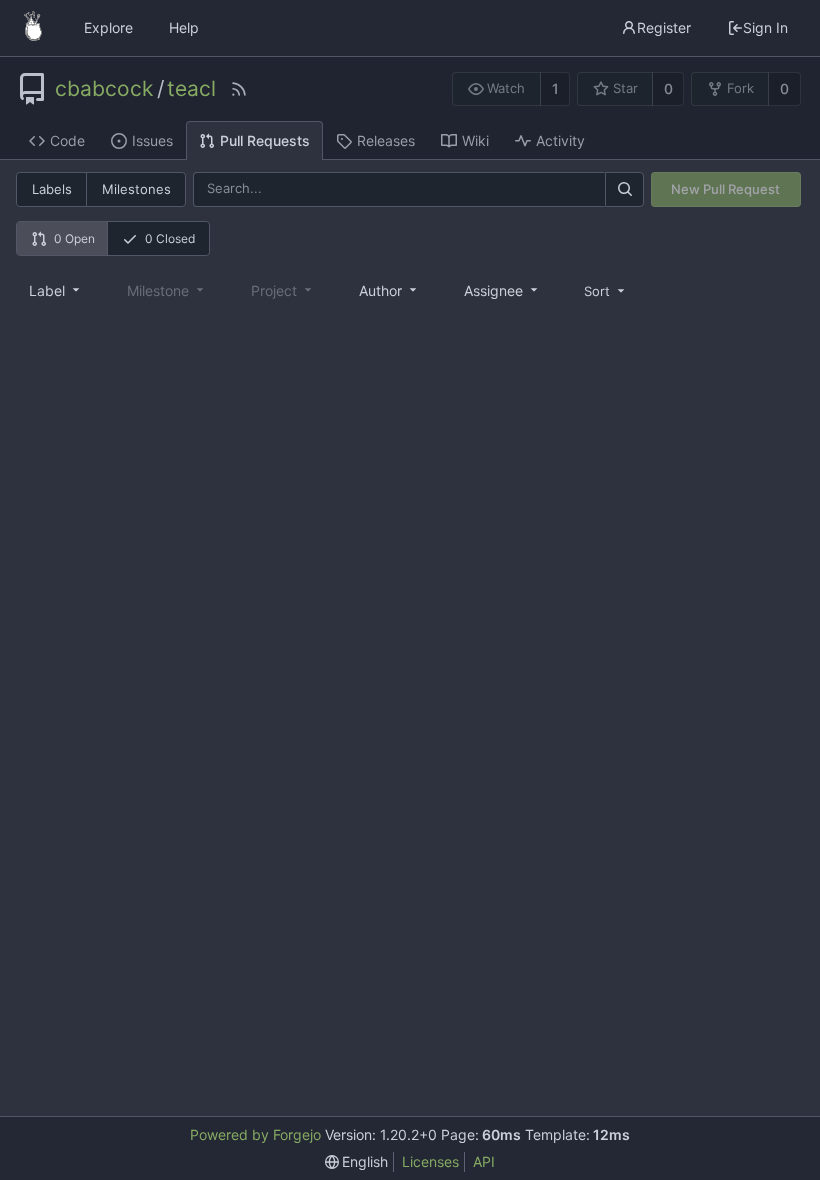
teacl (191, 89)
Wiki (475, 140)
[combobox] (56, 290)
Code (67, 140)
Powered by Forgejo (255, 1134)
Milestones (136, 189)
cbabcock (104, 89)
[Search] (624, 189)
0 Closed (170, 238)
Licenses (430, 1161)
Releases (386, 140)
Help (184, 27)
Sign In (765, 27)
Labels (52, 189)
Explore (108, 27)
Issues (152, 140)
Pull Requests (265, 140)
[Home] (33, 28)
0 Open (74, 238)
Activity (560, 140)
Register (664, 27)
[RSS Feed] (239, 89)
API (484, 1161)
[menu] (606, 290)
